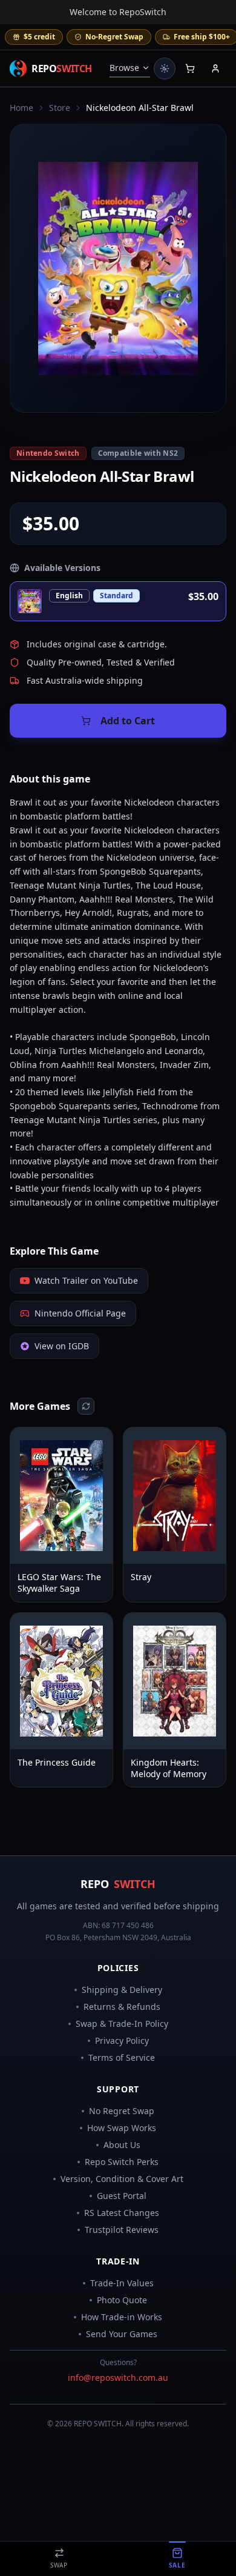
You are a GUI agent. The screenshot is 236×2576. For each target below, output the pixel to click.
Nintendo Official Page (80, 1313)
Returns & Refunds (122, 2007)
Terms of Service (122, 2057)
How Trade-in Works (122, 2317)
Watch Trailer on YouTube (86, 1280)
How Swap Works (122, 2128)
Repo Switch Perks (122, 2162)
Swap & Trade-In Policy (122, 2024)
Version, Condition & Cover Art (122, 2179)
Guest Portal (122, 2196)
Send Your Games (122, 2334)
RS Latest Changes (122, 2213)
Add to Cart (128, 721)
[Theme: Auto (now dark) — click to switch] (165, 68)
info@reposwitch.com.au (118, 2377)
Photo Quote (122, 2300)
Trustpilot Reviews (122, 2230)
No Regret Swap (122, 2111)
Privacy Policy (122, 2040)
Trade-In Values (122, 2283)
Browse (124, 68)
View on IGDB (62, 1346)
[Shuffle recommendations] (86, 1406)
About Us (122, 2145)
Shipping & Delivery (122, 1990)
